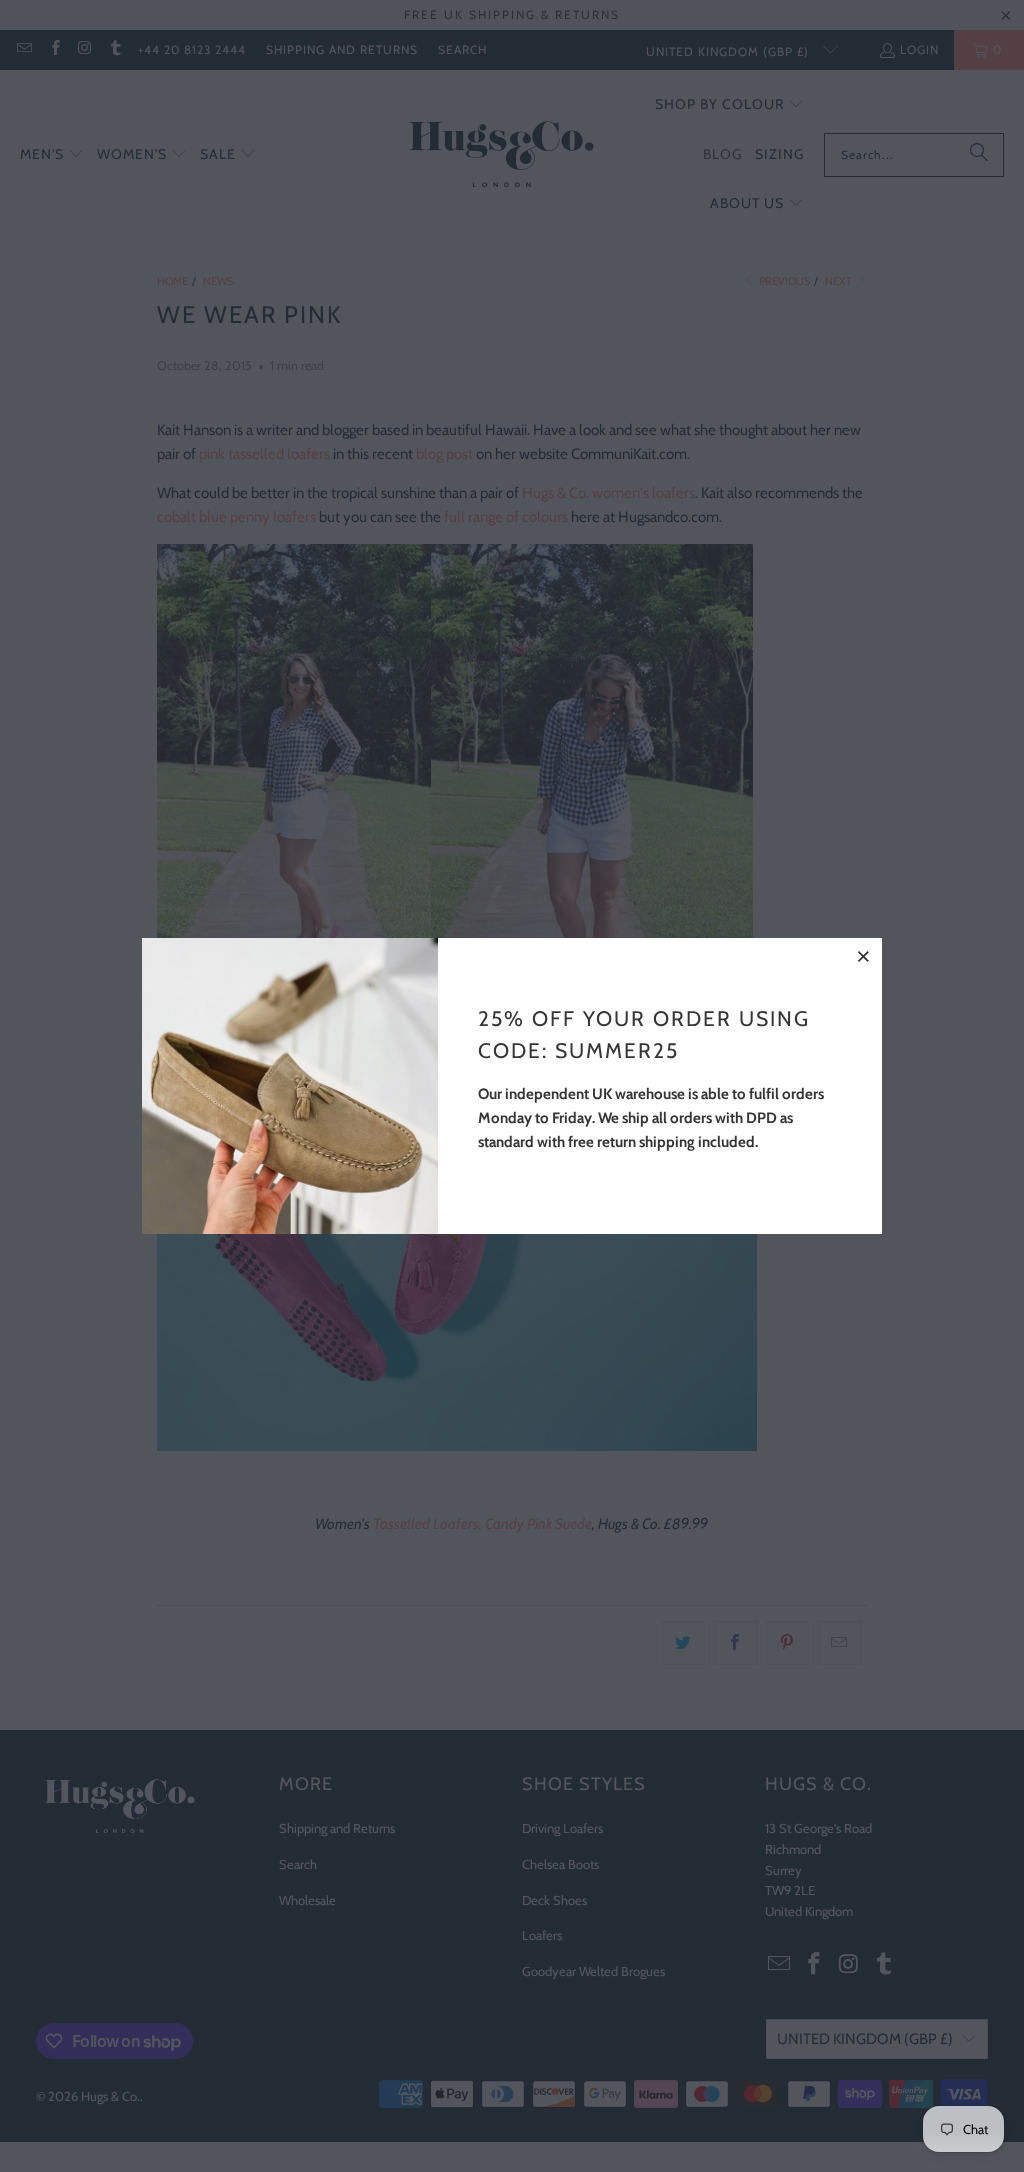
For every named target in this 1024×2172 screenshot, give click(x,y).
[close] (864, 956)
